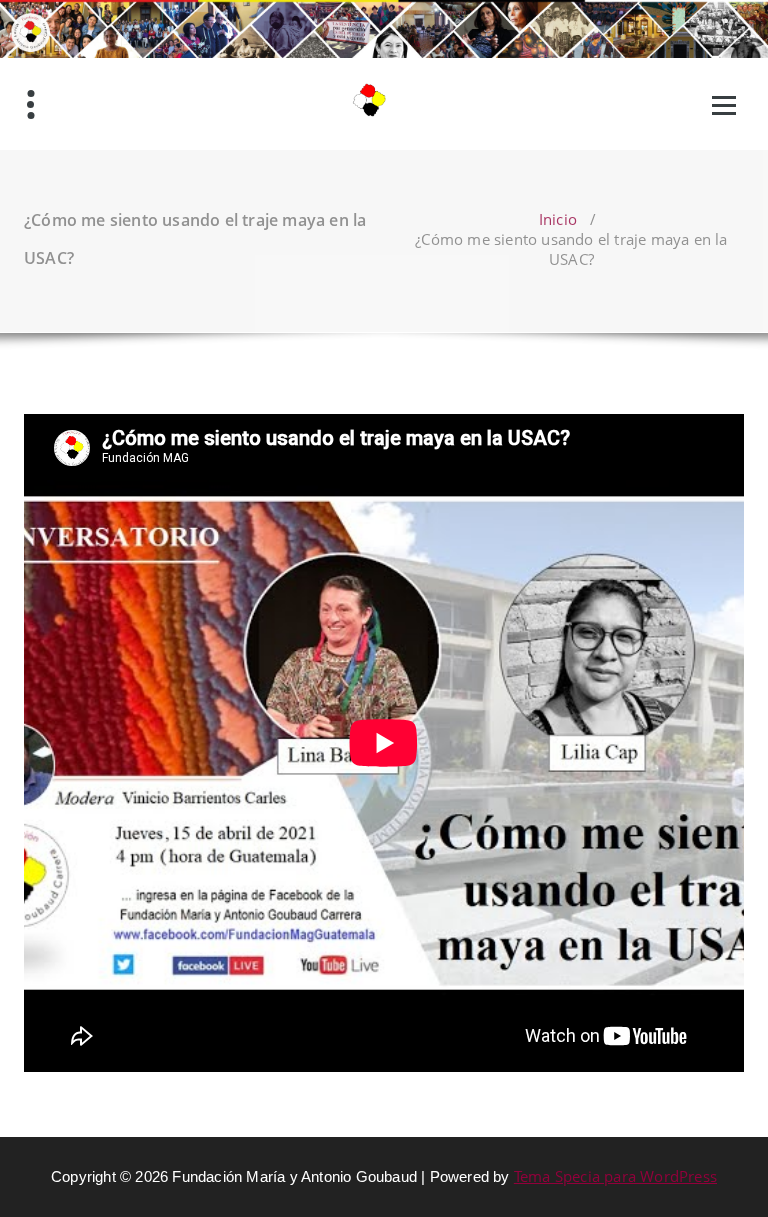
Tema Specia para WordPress (615, 1176)
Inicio (558, 219)
